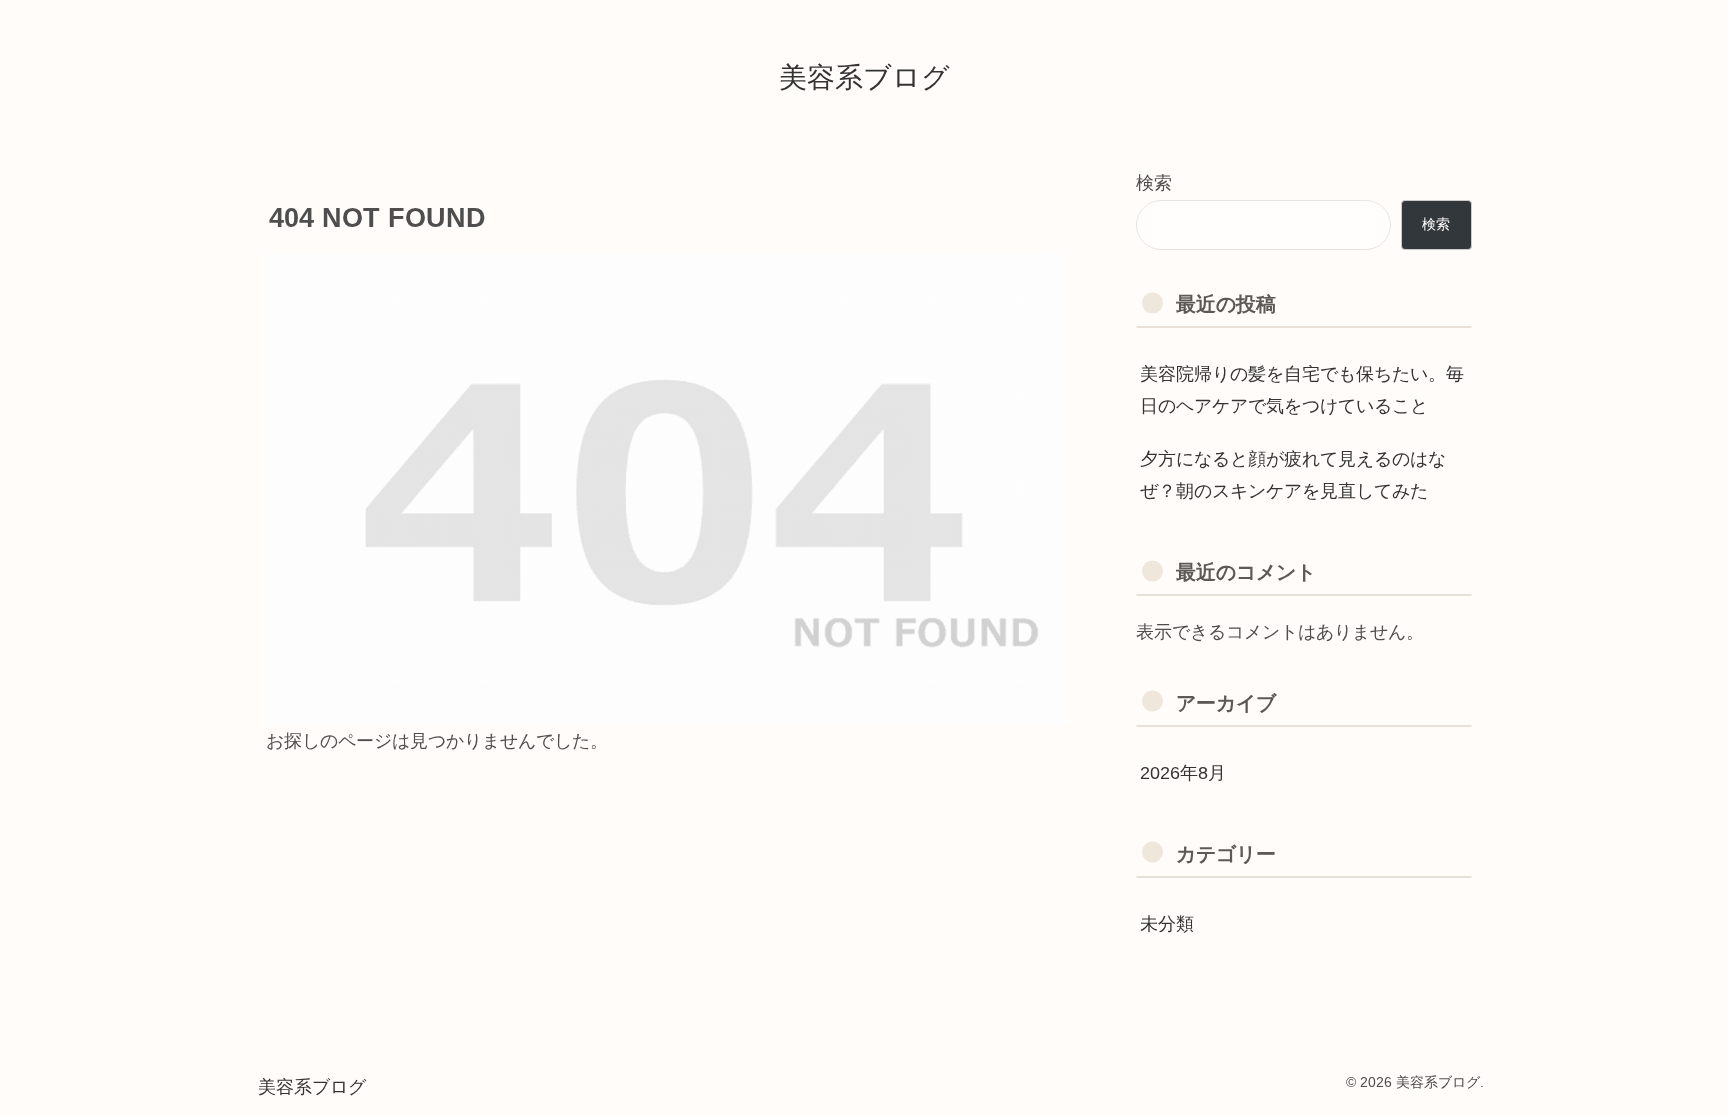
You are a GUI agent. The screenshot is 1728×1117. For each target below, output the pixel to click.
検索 (1154, 183)
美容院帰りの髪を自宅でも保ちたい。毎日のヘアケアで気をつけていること (1302, 390)
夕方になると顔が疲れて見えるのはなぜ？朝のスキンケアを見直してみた (1293, 475)
